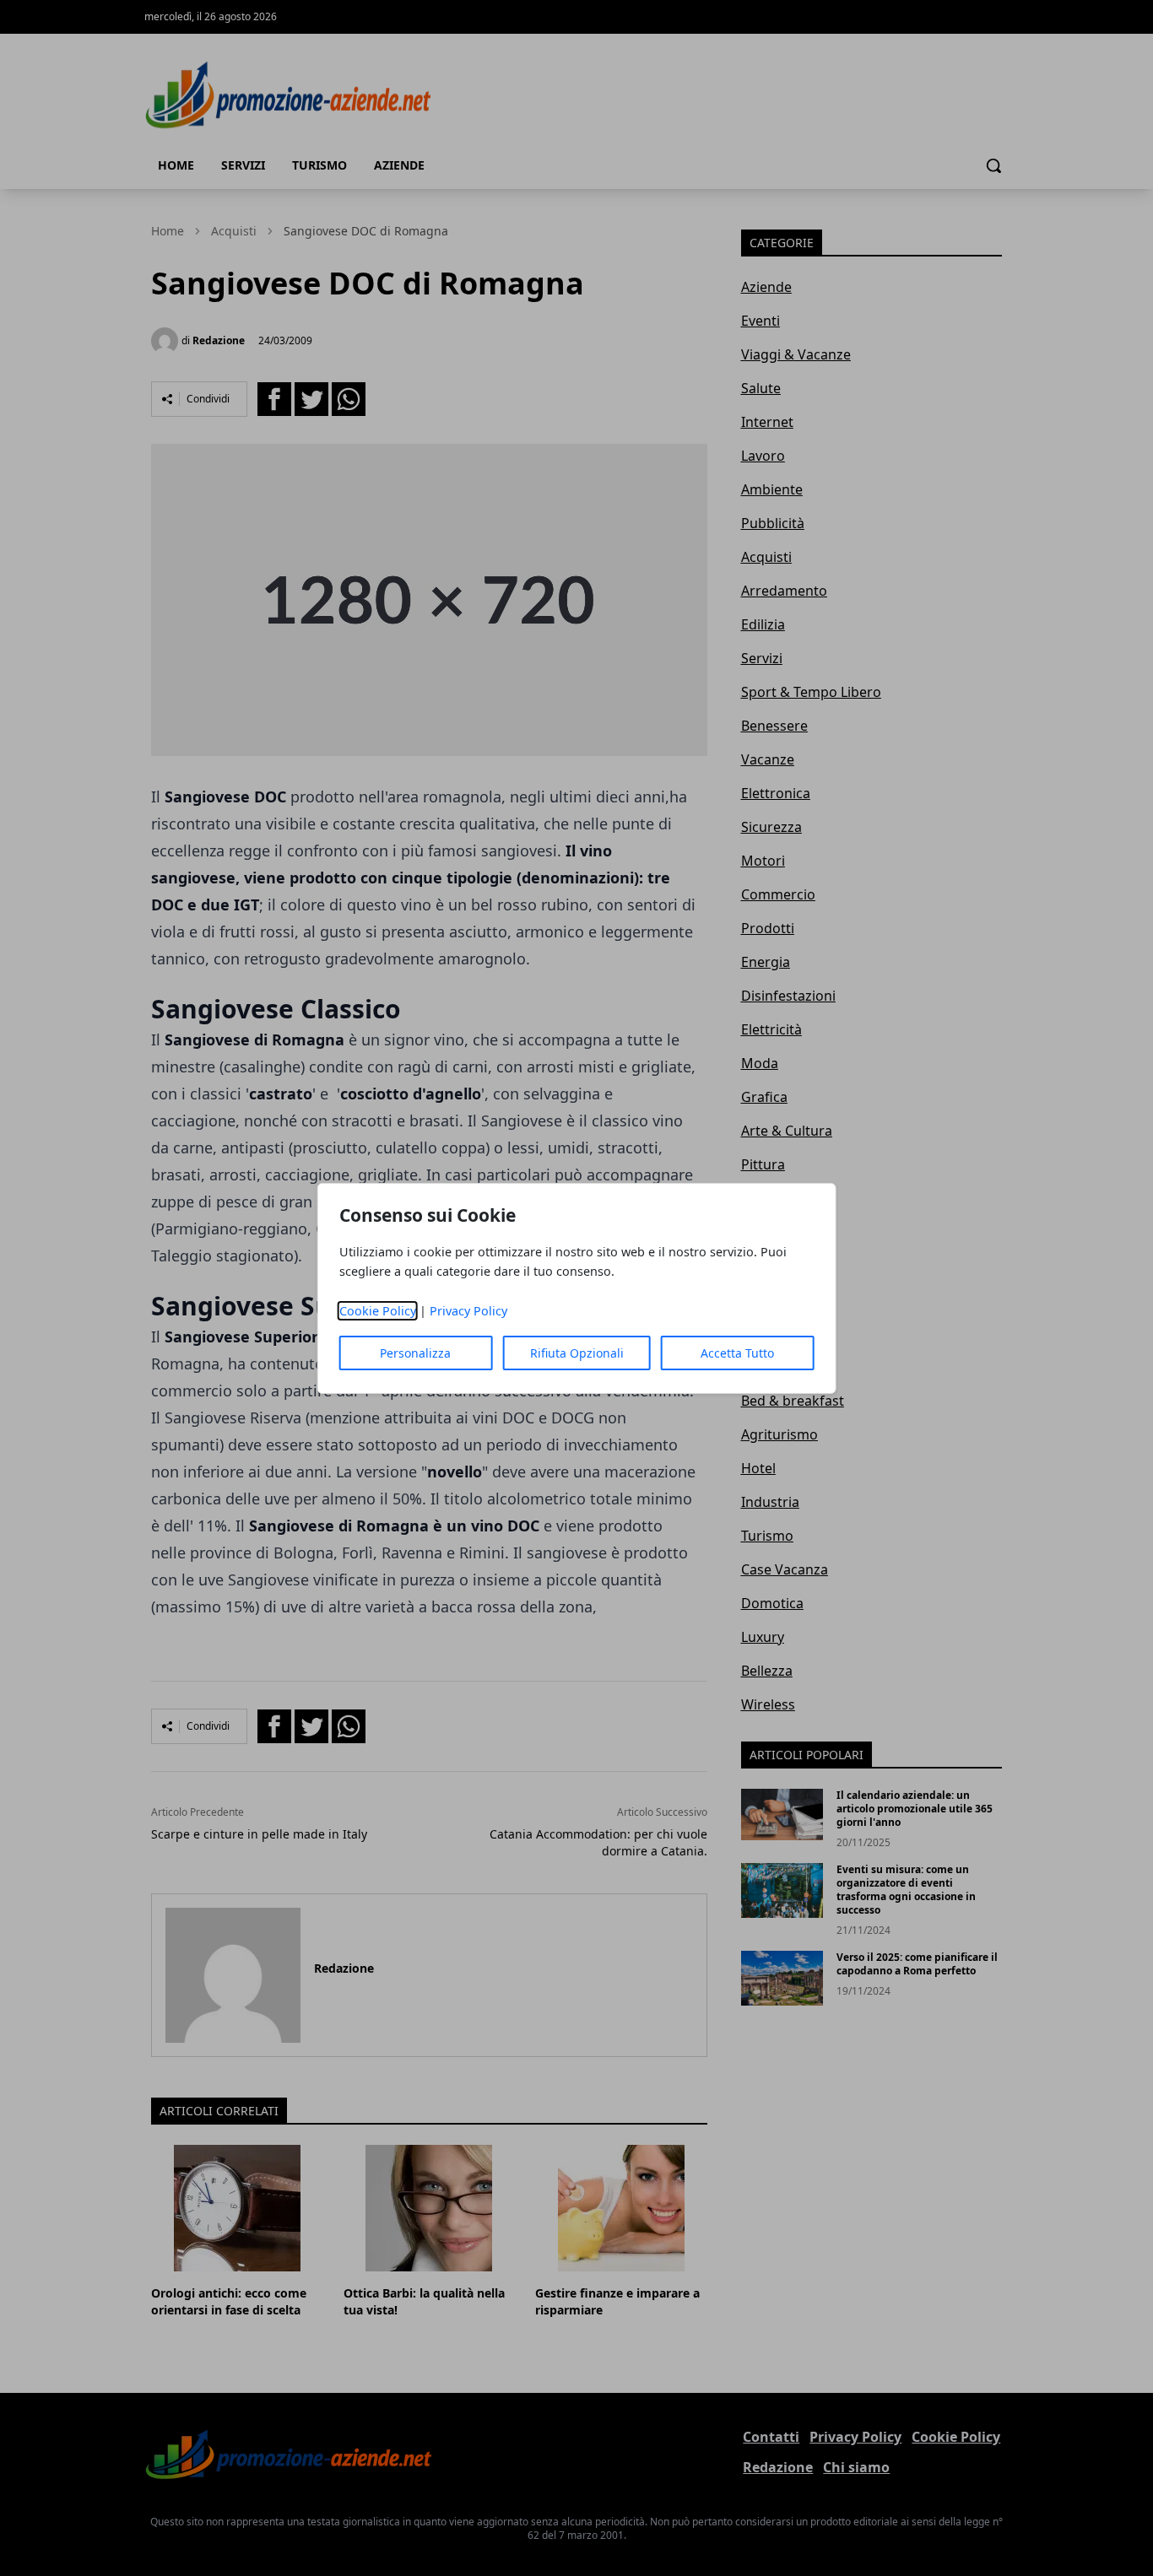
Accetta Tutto (737, 1353)
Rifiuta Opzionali (577, 1353)
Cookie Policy (378, 1311)
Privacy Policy (468, 1311)
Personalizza (415, 1353)
